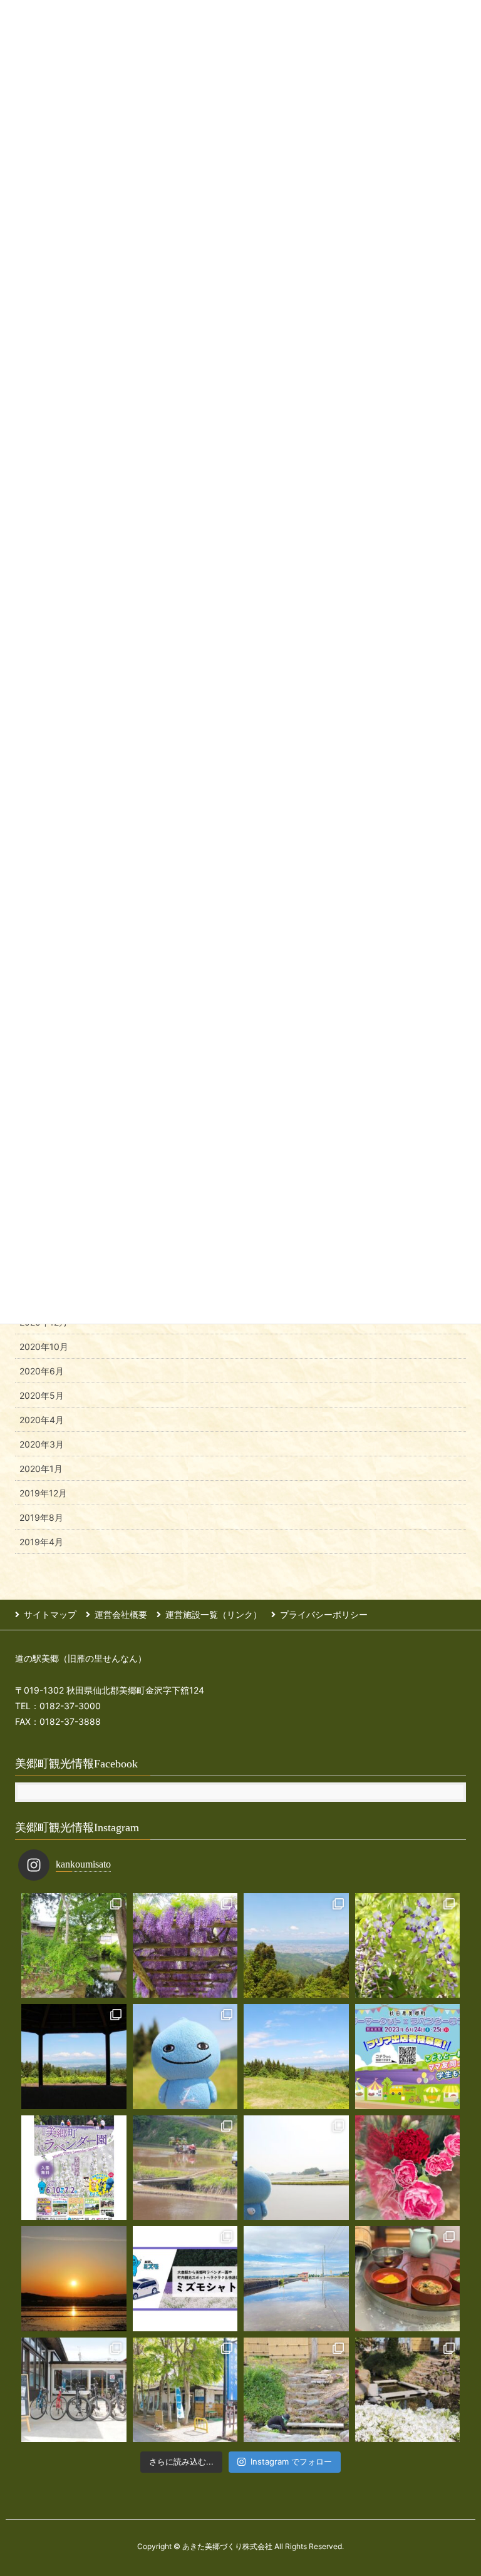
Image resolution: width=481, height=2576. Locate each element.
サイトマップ (50, 1614)
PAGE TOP (457, 2487)
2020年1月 (41, 1469)
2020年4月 (42, 1420)
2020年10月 (44, 1347)
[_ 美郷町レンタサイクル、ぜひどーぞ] (74, 2390)
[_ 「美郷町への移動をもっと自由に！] (185, 2279)
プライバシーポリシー (324, 1614)
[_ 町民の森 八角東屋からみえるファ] (74, 2057)
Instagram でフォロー (291, 2461)
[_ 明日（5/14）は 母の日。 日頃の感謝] (408, 2168)
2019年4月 (41, 1542)
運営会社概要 (121, 1614)
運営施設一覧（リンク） (214, 1614)
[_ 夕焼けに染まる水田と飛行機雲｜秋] (74, 2279)
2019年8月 (41, 1517)
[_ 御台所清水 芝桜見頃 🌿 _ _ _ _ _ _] (408, 2390)
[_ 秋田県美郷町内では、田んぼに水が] (185, 2168)
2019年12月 (43, 1493)
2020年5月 (42, 1395)
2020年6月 (42, 1371)
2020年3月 (42, 1444)
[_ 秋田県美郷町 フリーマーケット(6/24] (408, 2057)
